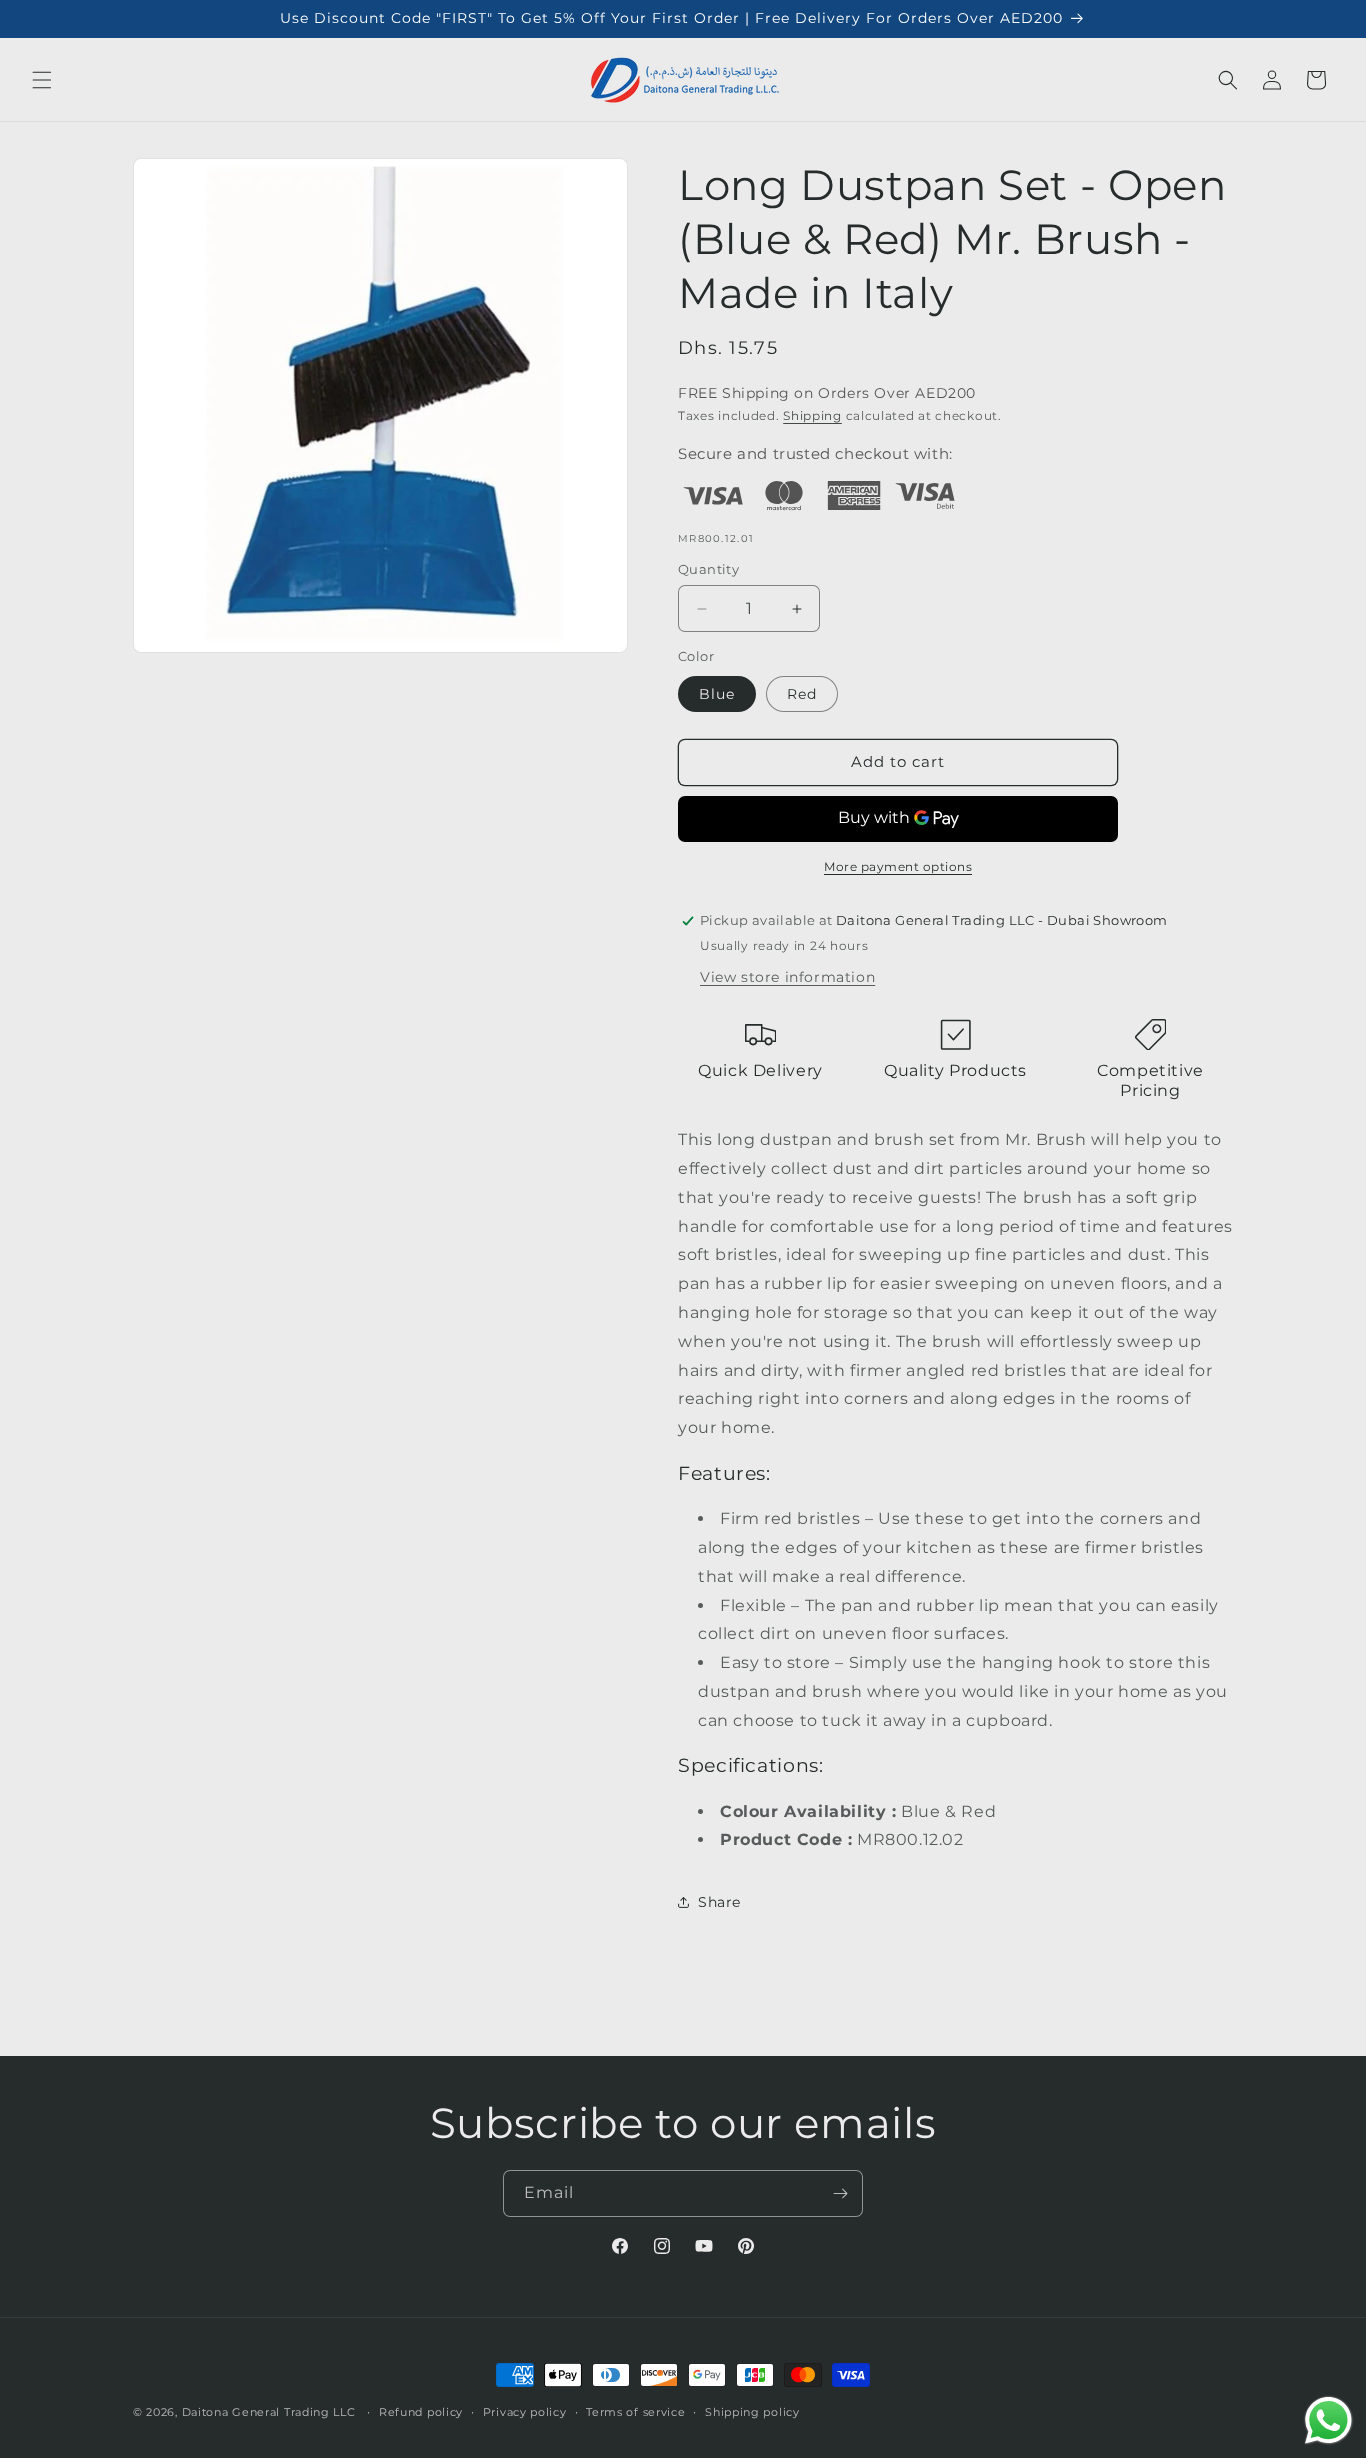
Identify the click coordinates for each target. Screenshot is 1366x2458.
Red (802, 694)
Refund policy (421, 2411)
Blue (717, 694)
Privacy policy (525, 2411)
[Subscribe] (840, 2193)
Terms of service (635, 2411)
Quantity (708, 569)
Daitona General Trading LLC (269, 2412)
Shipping (812, 415)
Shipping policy (752, 2411)
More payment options (898, 866)
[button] (42, 80)
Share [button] (719, 1902)
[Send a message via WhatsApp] (1328, 2420)
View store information (787, 977)
